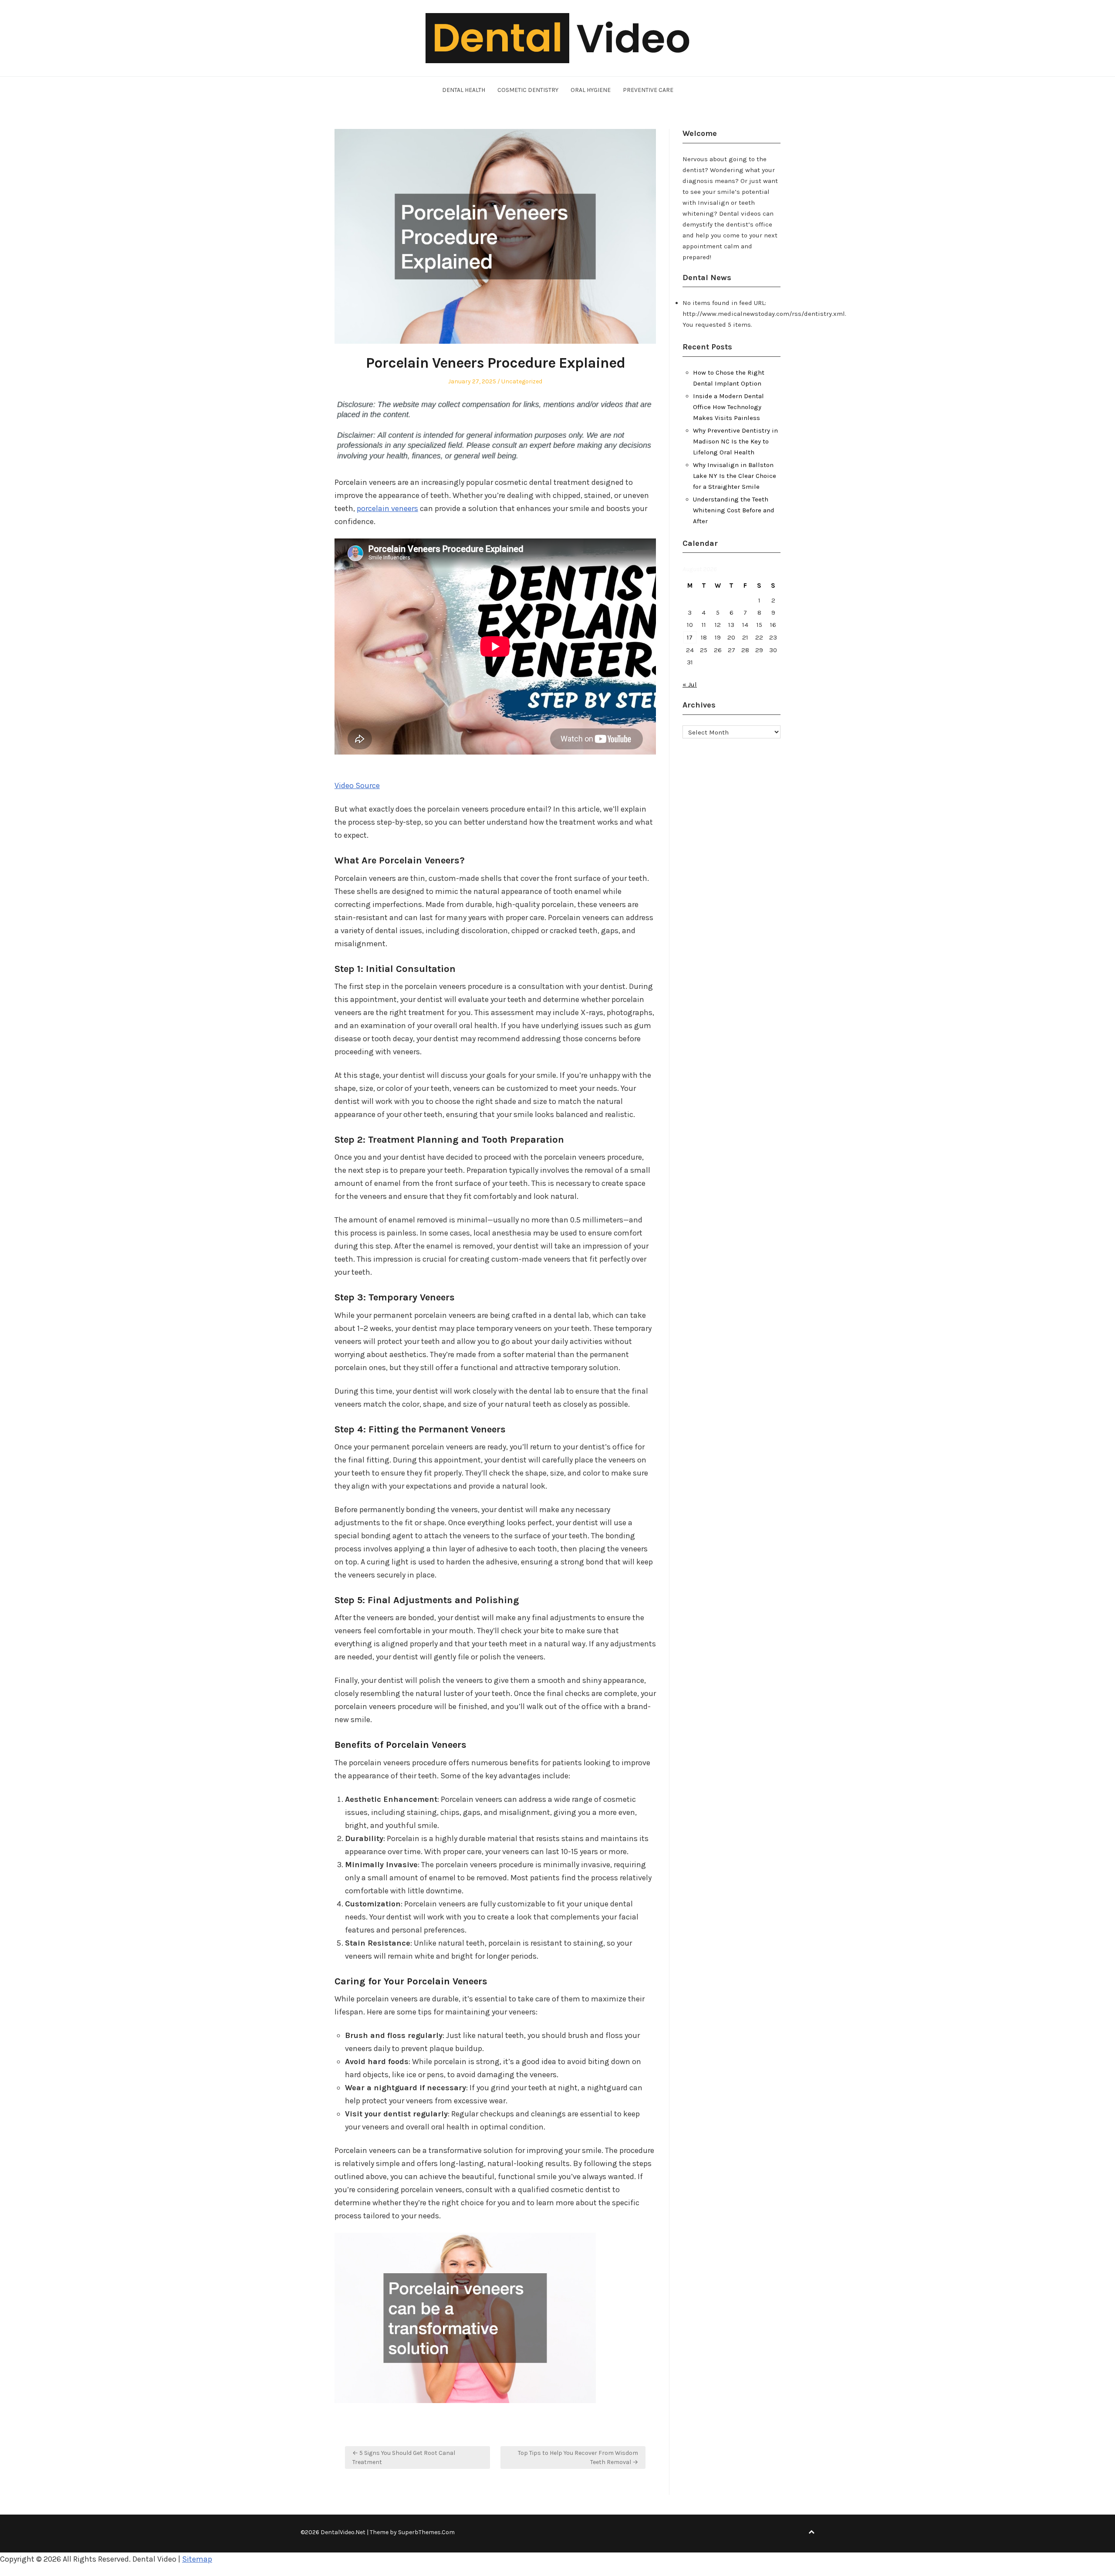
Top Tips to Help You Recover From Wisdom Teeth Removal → (578, 2458)
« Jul (690, 684)
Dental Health (464, 90)
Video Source (357, 785)
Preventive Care (648, 90)
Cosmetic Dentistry (528, 90)
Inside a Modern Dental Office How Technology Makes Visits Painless (728, 407)
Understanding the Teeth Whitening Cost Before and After (734, 510)
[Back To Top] (811, 2532)
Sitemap (197, 2559)
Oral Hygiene (591, 90)
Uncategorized (522, 381)
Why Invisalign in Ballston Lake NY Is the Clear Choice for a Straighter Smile (735, 476)
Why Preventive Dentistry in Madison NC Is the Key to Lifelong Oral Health (735, 441)
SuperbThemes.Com (426, 2532)
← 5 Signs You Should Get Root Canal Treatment (404, 2458)
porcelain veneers (387, 508)
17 (690, 637)
